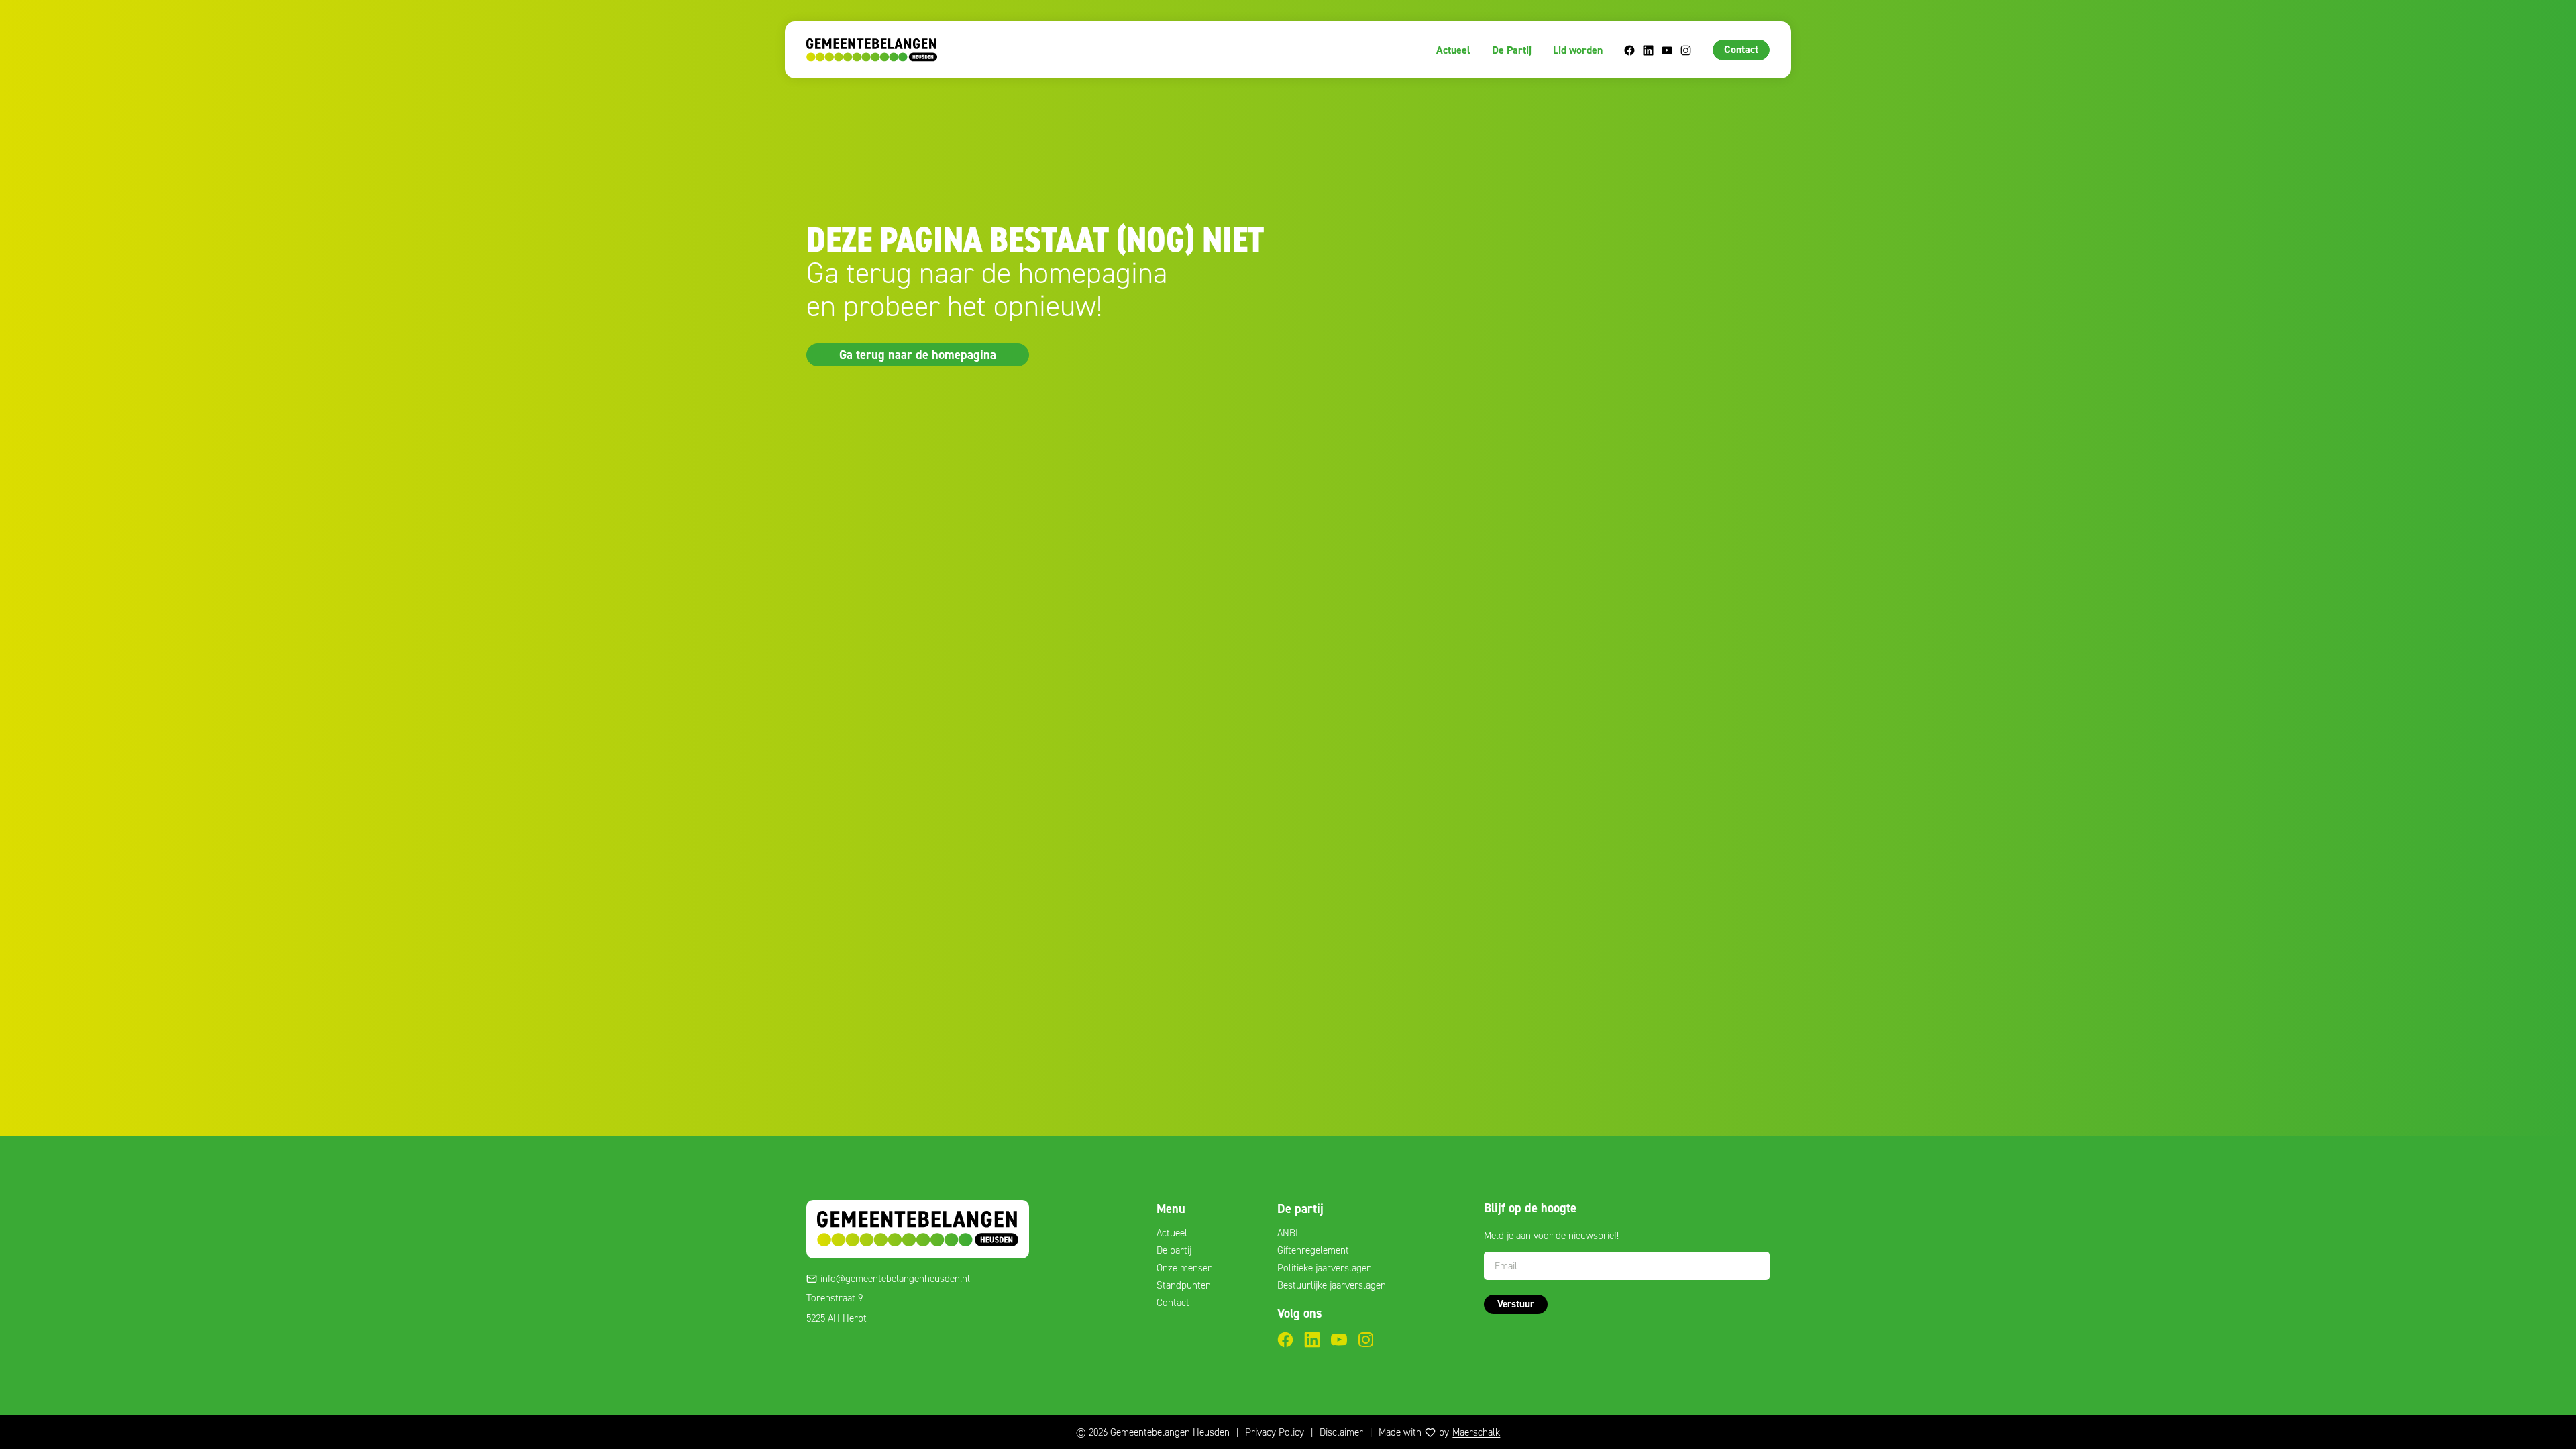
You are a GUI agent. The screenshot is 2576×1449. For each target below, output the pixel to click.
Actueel (1453, 50)
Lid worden (1578, 50)
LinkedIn (1648, 50)
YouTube (1667, 50)
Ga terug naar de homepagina (918, 354)
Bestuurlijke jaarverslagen (1332, 1285)
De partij (1174, 1250)
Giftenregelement (1313, 1250)
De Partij (1512, 50)
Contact (1741, 49)
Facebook (1629, 50)
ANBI (1288, 1233)
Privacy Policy (1275, 1432)
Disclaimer (1341, 1432)
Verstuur (1516, 1304)
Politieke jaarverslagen (1325, 1268)
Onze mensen (1185, 1268)
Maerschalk (1476, 1432)
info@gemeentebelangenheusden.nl (895, 1279)
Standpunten (1184, 1285)
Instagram (1686, 50)
